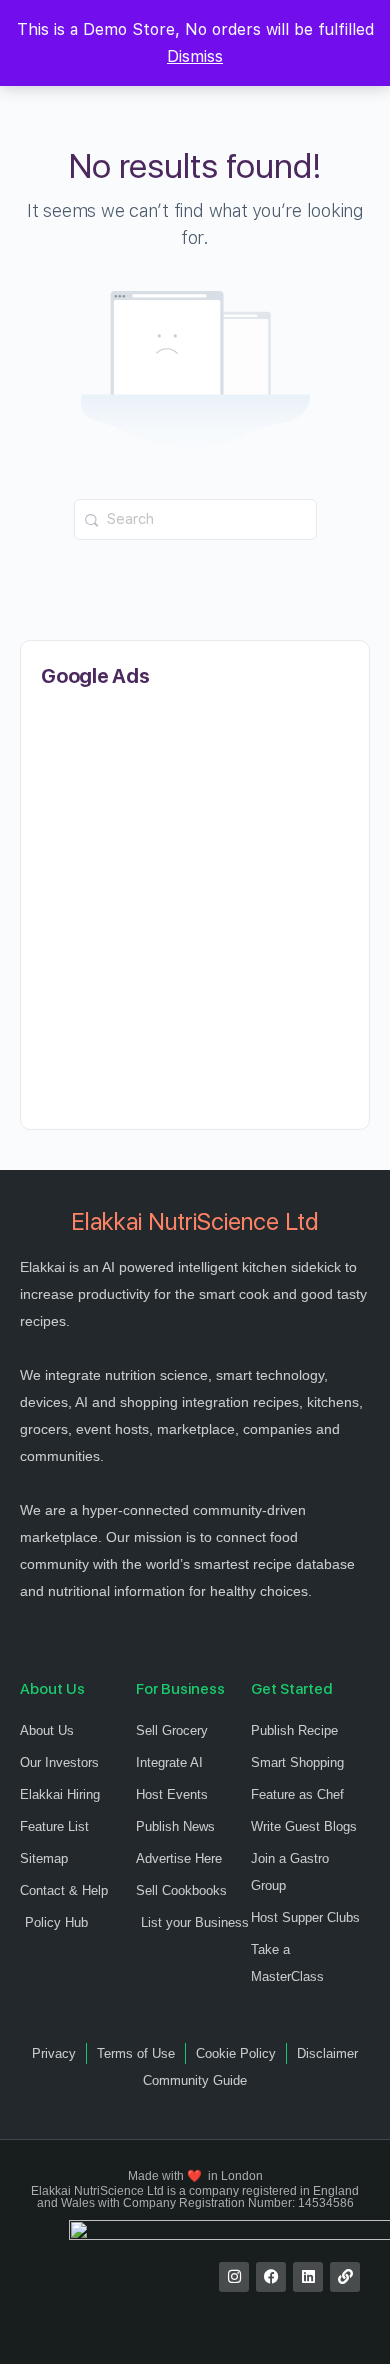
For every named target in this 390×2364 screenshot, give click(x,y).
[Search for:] (195, 519)
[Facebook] (271, 2277)
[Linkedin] (308, 2277)
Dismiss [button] (195, 56)
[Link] (345, 2277)
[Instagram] (234, 2277)
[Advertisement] (195, 909)
